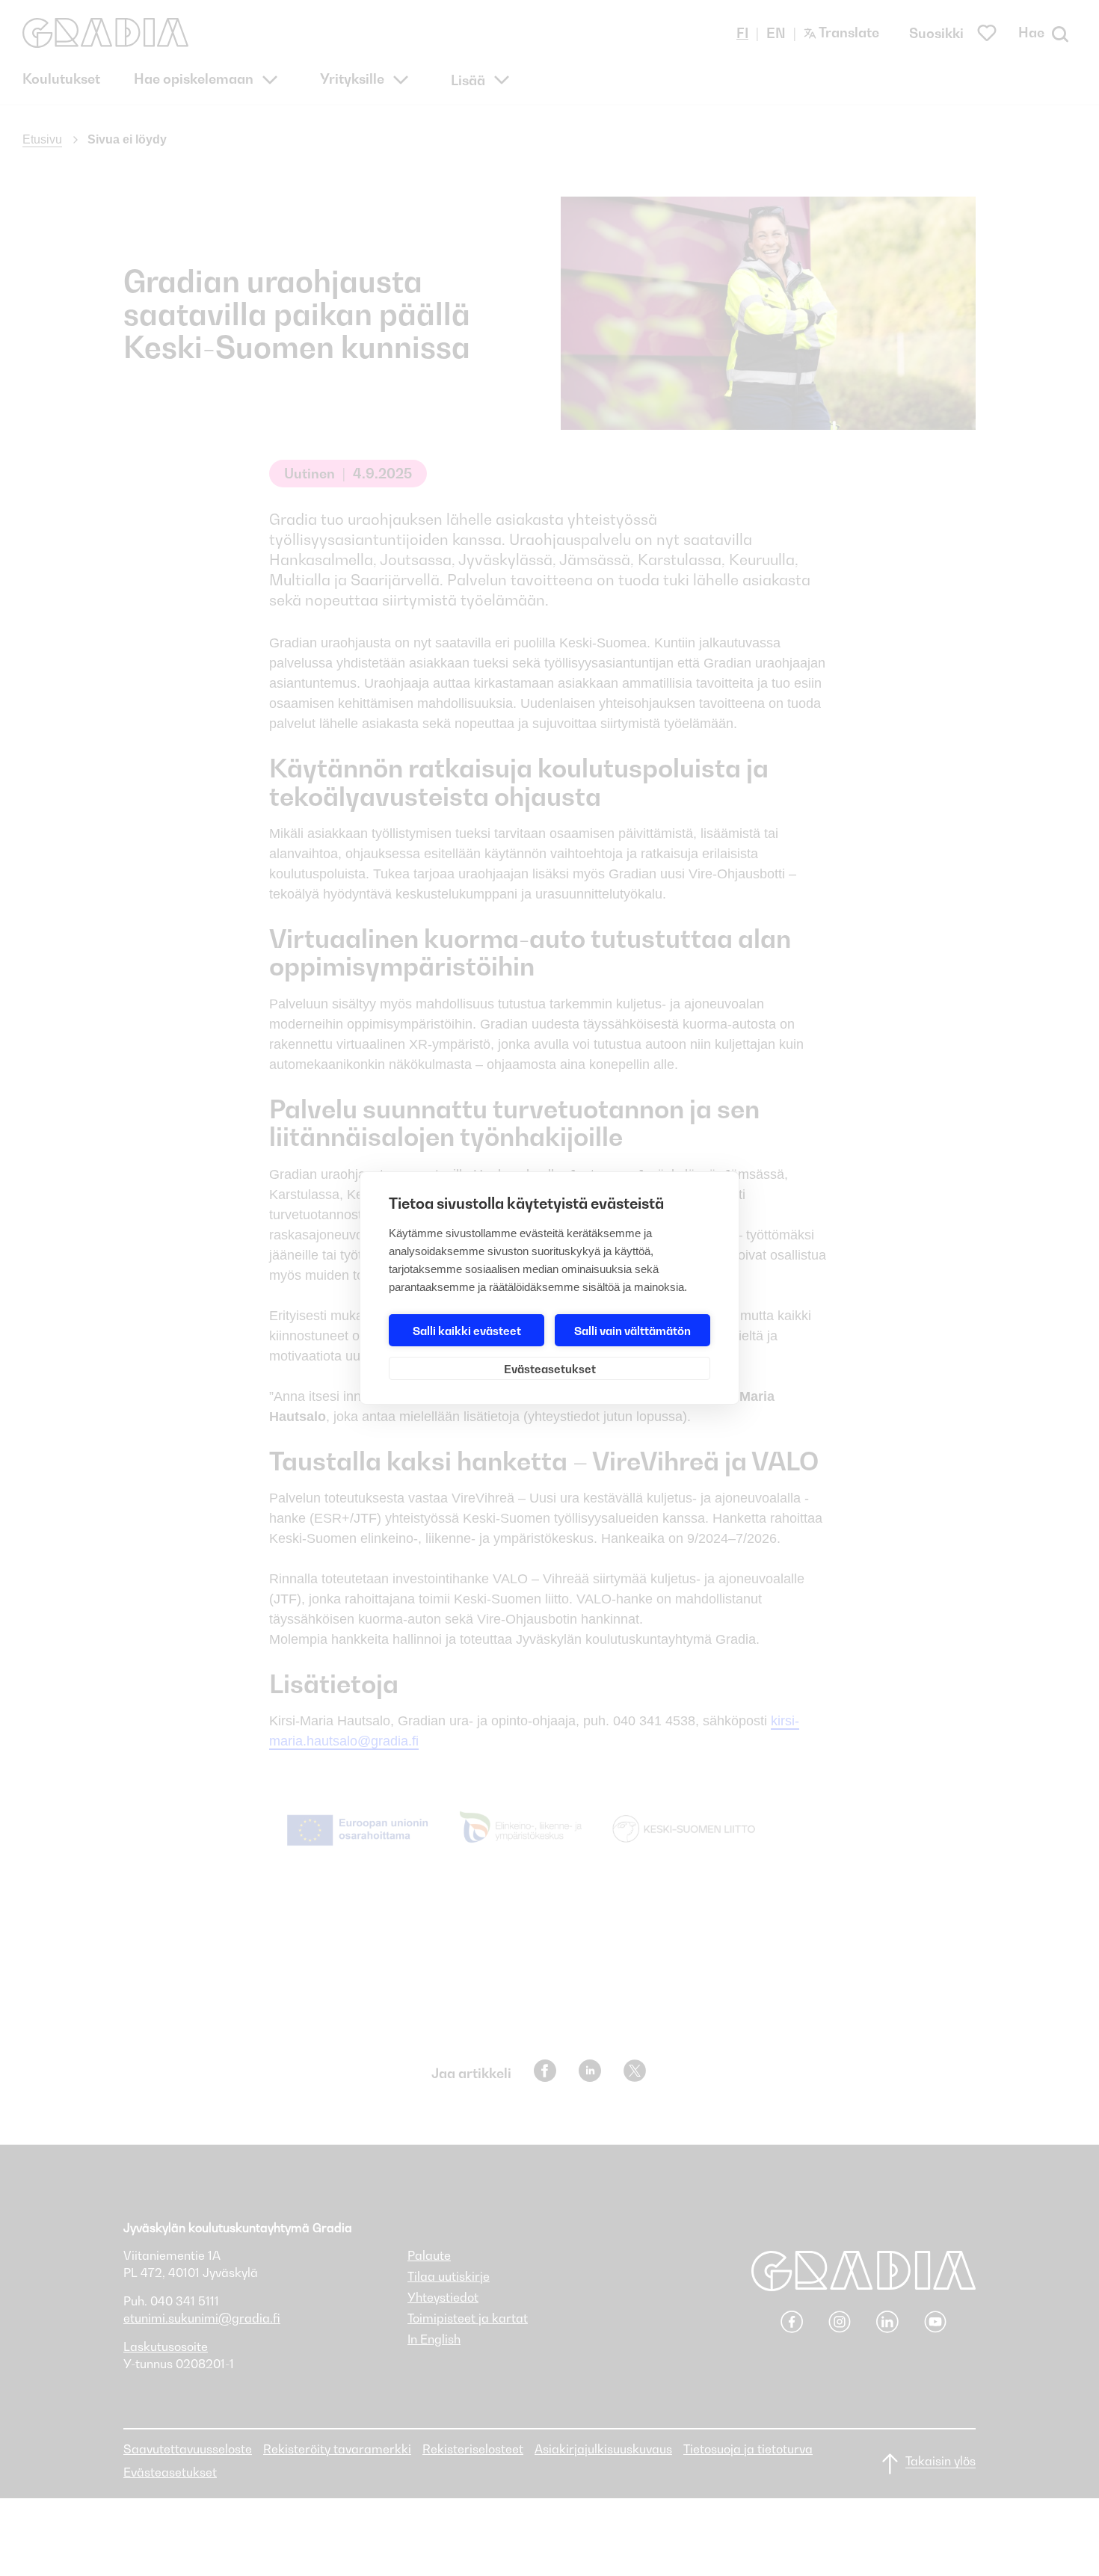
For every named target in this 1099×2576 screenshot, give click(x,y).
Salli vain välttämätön (632, 1331)
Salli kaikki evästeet (467, 1331)
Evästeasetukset (550, 1369)
